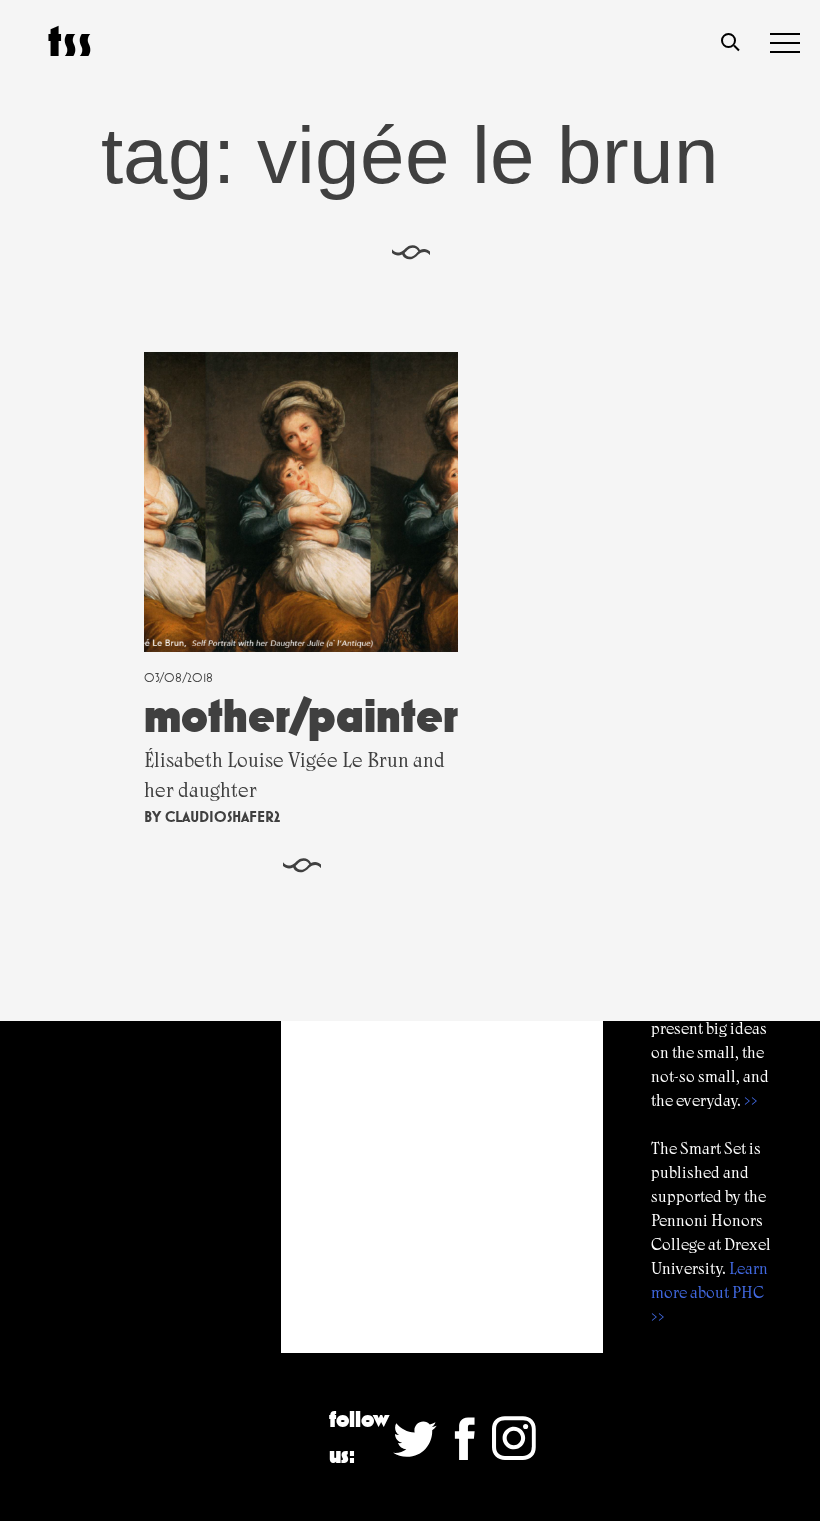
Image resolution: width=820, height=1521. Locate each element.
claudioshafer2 (222, 816)
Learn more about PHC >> (709, 1292)
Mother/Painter (301, 715)
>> (751, 1100)
